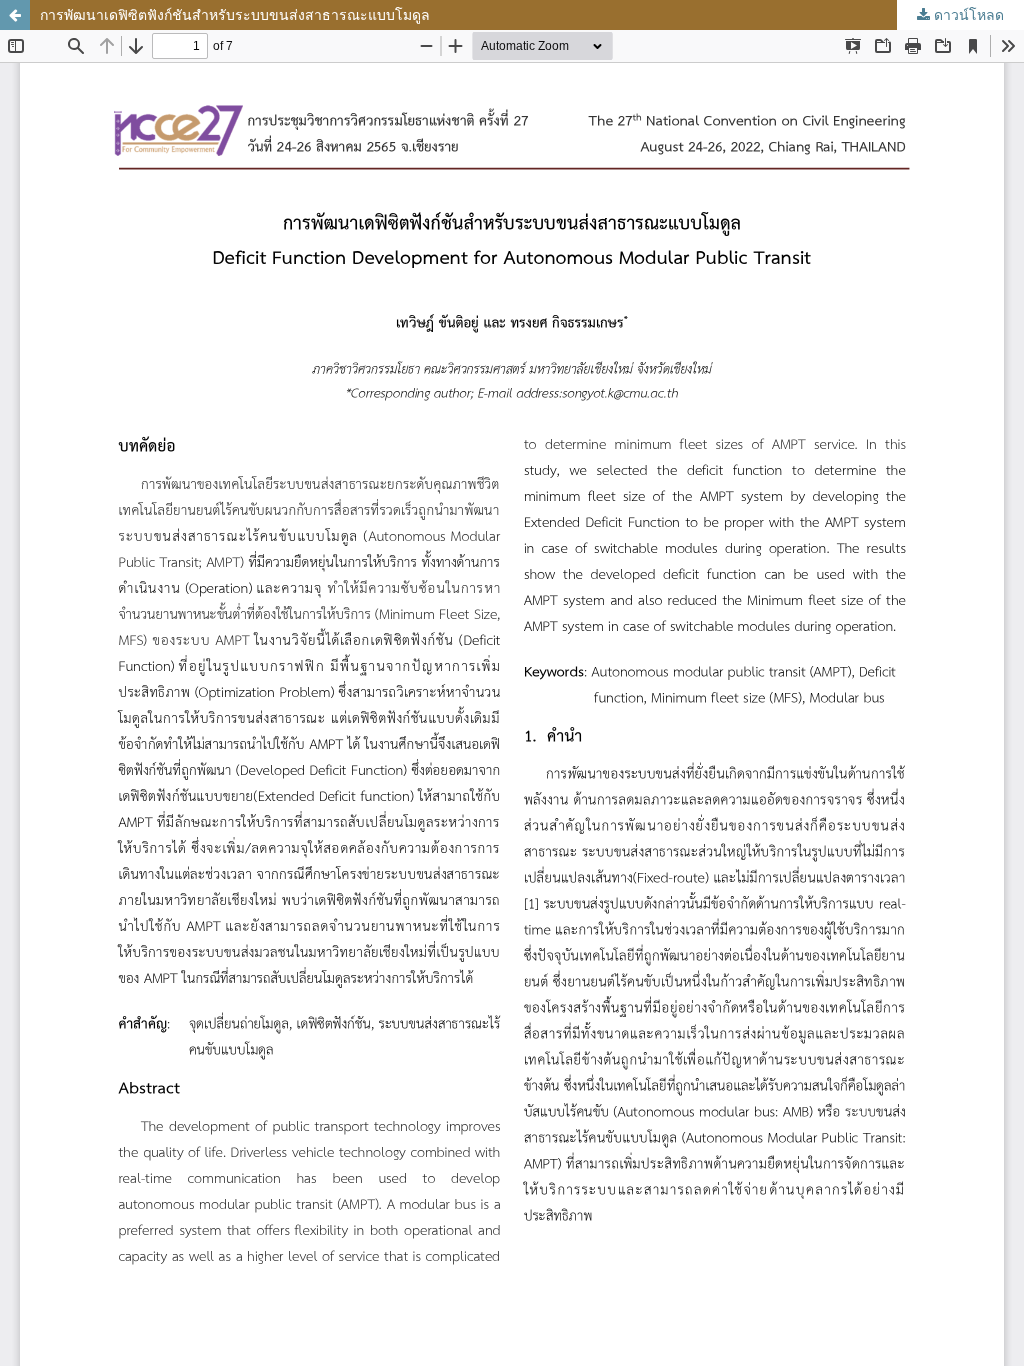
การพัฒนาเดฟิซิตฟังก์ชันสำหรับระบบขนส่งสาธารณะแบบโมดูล (235, 14)
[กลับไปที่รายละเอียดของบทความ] (15, 15)
